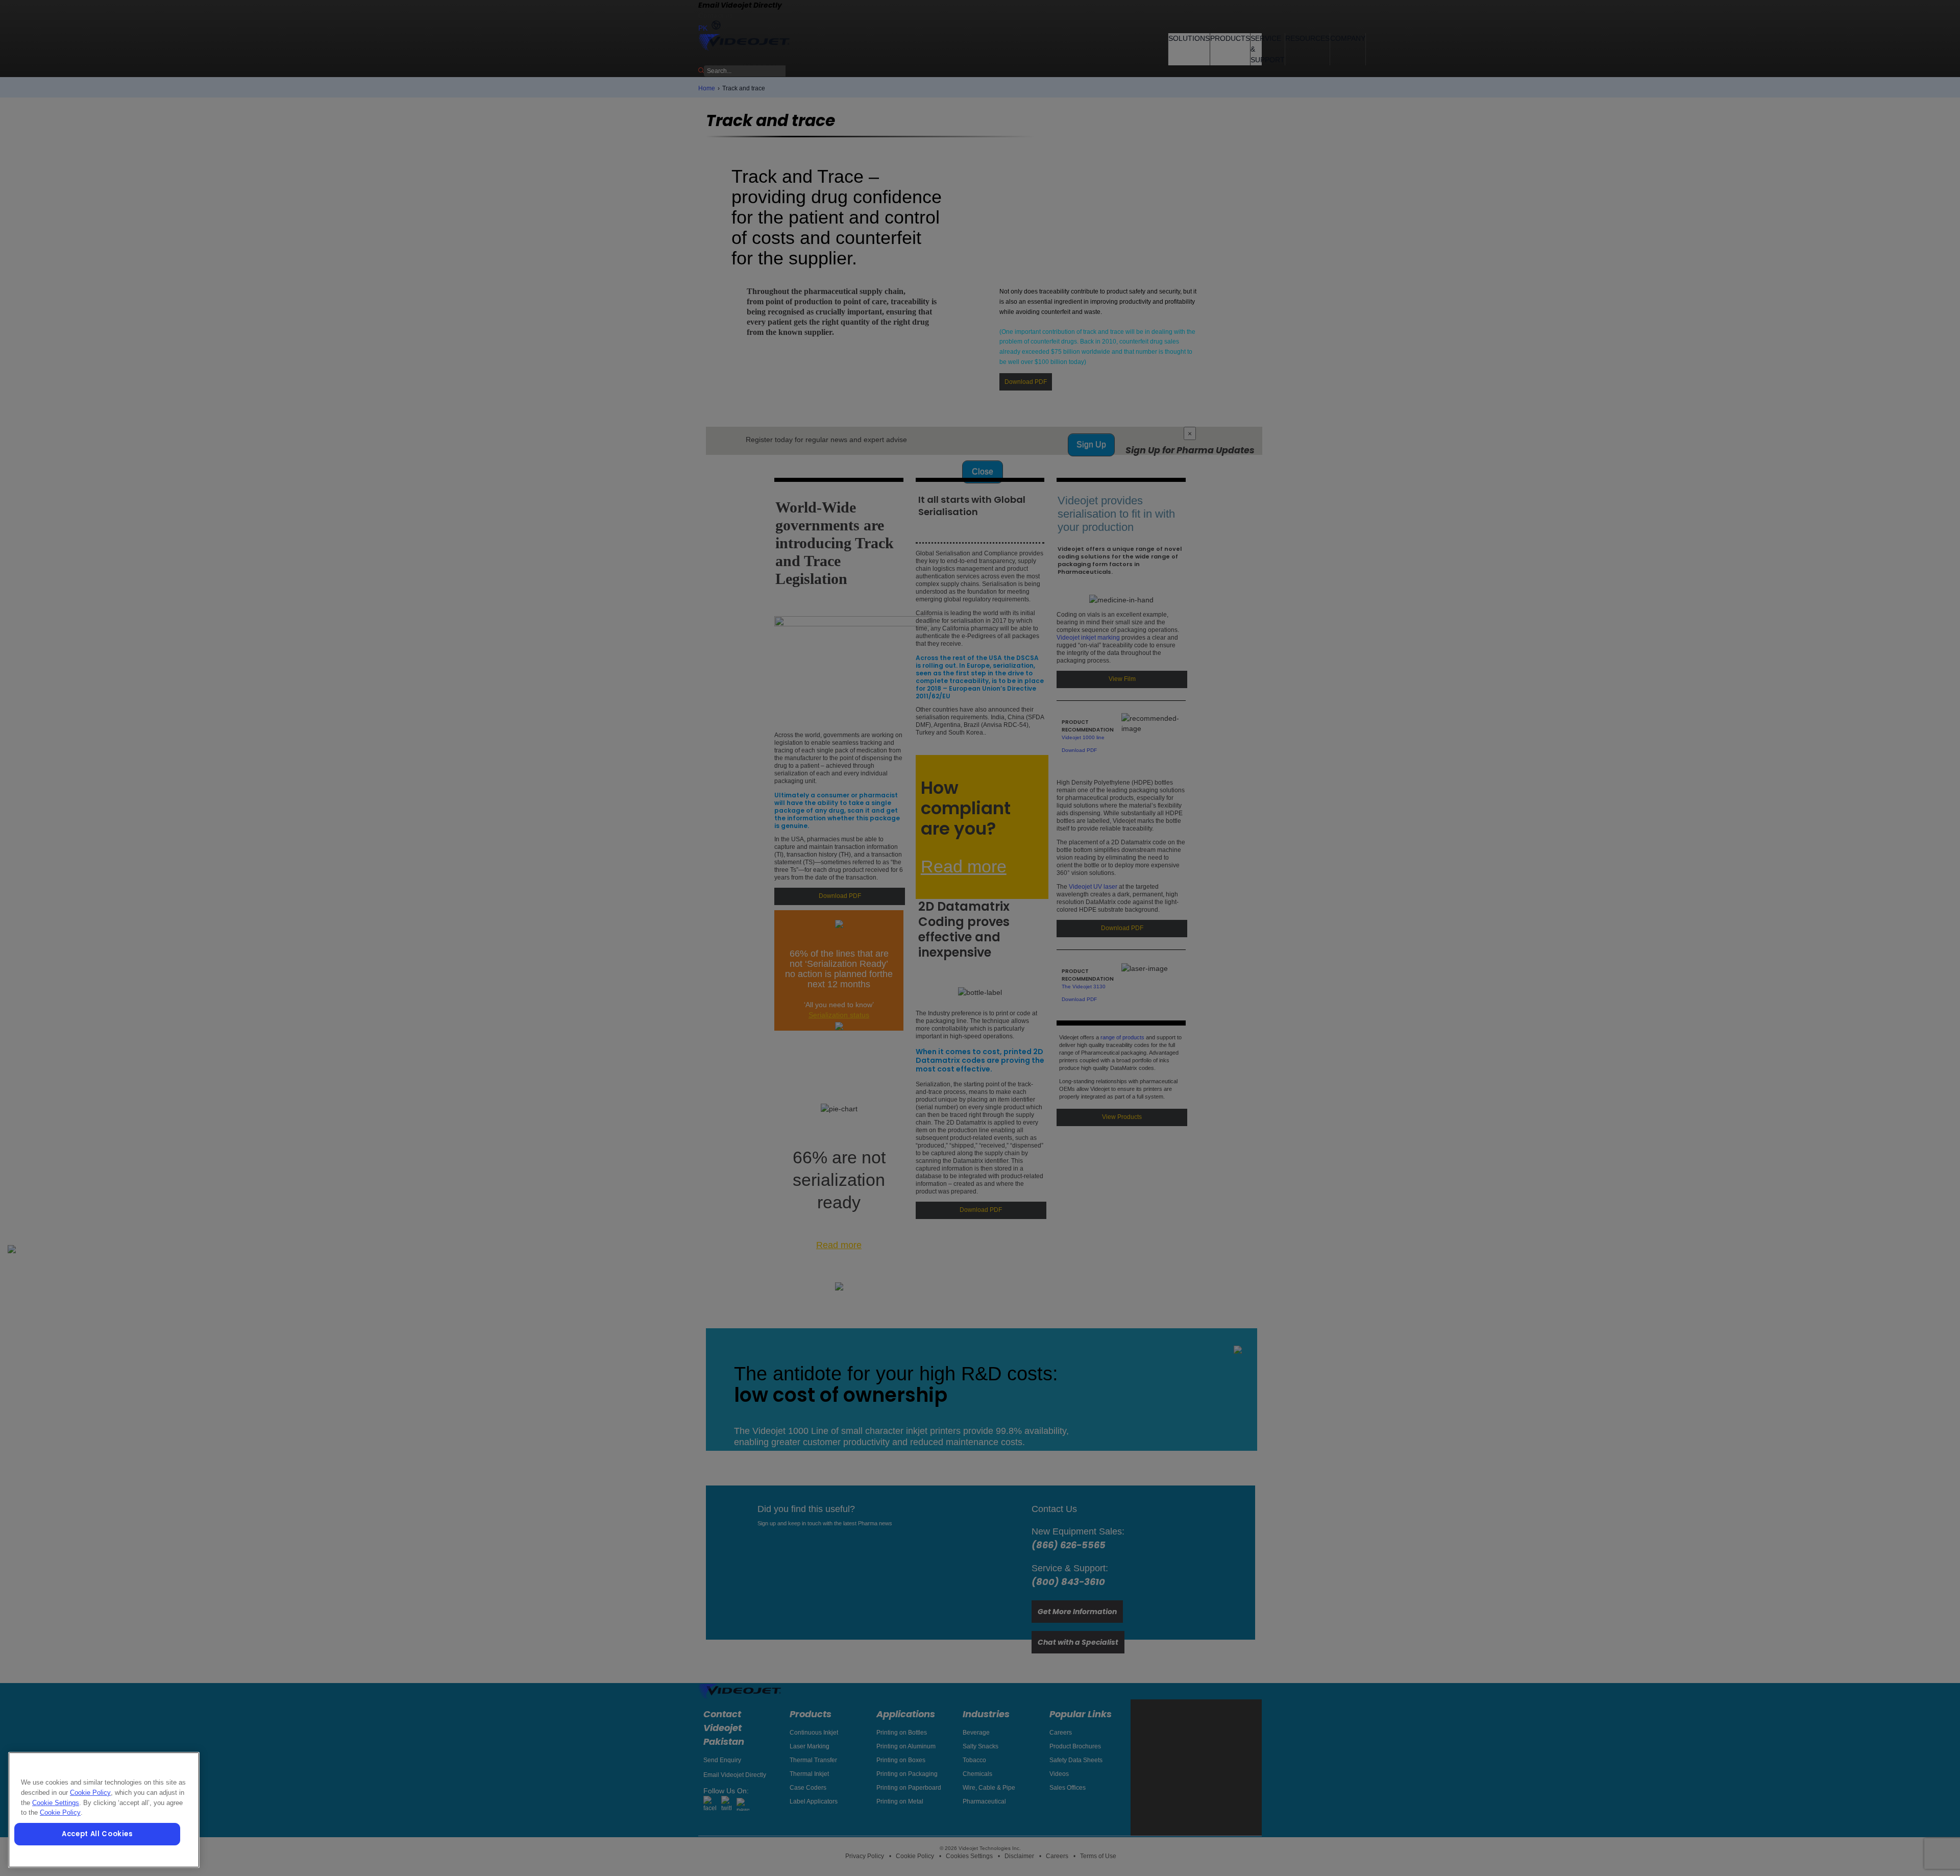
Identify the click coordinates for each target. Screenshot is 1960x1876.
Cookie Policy (90, 1793)
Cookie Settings (56, 1803)
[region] (104, 1810)
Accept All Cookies (97, 1834)
